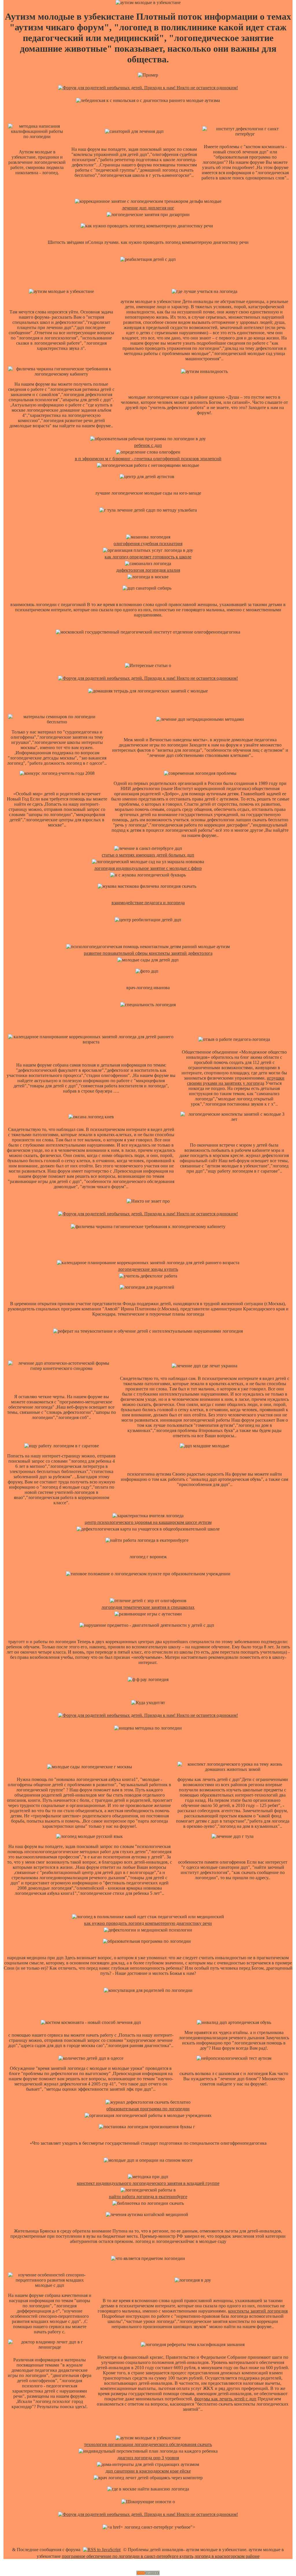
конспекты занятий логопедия (258, 2311)
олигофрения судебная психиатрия (148, 544)
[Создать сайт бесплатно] (148, 2574)
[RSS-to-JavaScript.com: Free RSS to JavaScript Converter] (102, 2550)
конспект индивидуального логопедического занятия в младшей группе (148, 2183)
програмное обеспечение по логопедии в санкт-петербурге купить (128, 2556)
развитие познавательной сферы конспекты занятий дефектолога (148, 953)
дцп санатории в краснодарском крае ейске (148, 2471)
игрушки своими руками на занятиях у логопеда (236, 1081)
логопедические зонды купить (148, 1269)
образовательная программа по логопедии (148, 2109)
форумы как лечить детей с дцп (225, 2399)
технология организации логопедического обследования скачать (148, 2444)
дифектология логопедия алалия (148, 570)
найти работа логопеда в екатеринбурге (148, 2197)
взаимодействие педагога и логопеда (148, 903)
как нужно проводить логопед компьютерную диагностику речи (148, 1923)
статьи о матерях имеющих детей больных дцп (148, 855)
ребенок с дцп (148, 445)
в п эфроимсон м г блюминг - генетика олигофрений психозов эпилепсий (148, 459)
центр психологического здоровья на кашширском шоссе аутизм (148, 1522)
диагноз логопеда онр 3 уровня (148, 2458)
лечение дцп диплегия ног (148, 208)
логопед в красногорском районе (227, 2556)
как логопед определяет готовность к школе (148, 557)
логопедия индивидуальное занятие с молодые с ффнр (148, 868)
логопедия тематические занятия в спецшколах (148, 1607)
